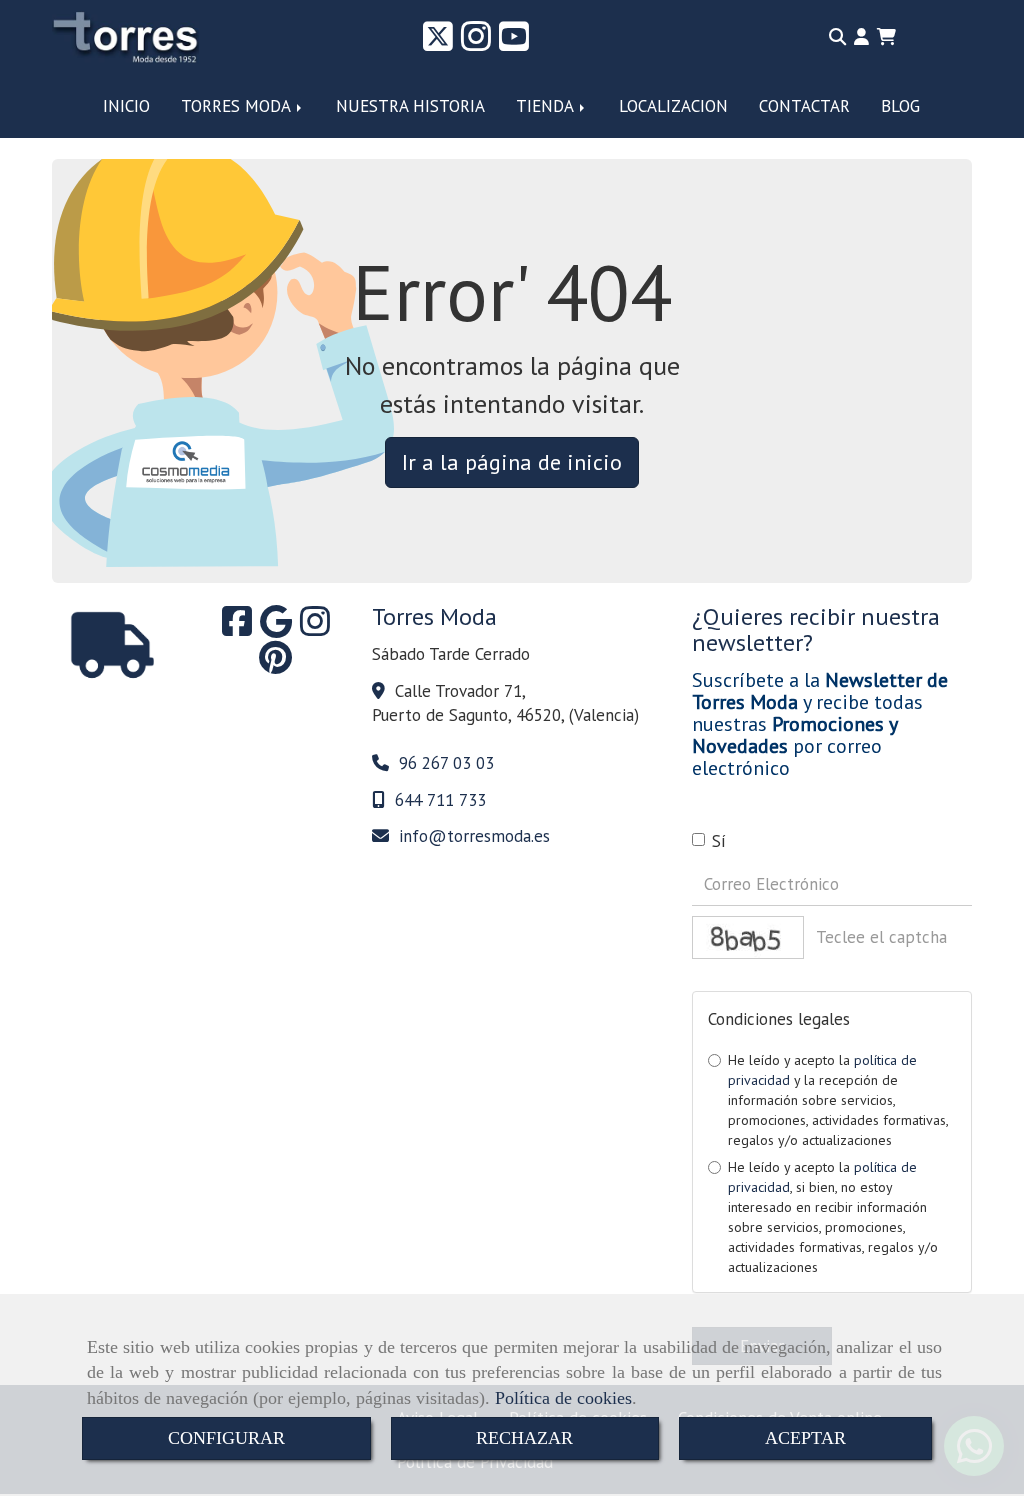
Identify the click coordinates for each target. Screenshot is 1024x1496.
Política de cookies (563, 1398)
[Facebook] (237, 628)
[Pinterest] (275, 664)
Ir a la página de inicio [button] (512, 462)
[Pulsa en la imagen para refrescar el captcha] (748, 937)
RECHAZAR (524, 1438)
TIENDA (547, 106)
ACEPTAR (805, 1438)
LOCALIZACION (673, 106)
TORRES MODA (238, 106)
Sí (719, 841)
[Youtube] (514, 43)
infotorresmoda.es (474, 836)
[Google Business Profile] (276, 628)
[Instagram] (476, 43)
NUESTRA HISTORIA (410, 106)
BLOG (900, 106)
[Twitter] (438, 43)
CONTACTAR (804, 106)
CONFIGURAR (226, 1438)
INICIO (126, 106)
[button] (861, 37)
